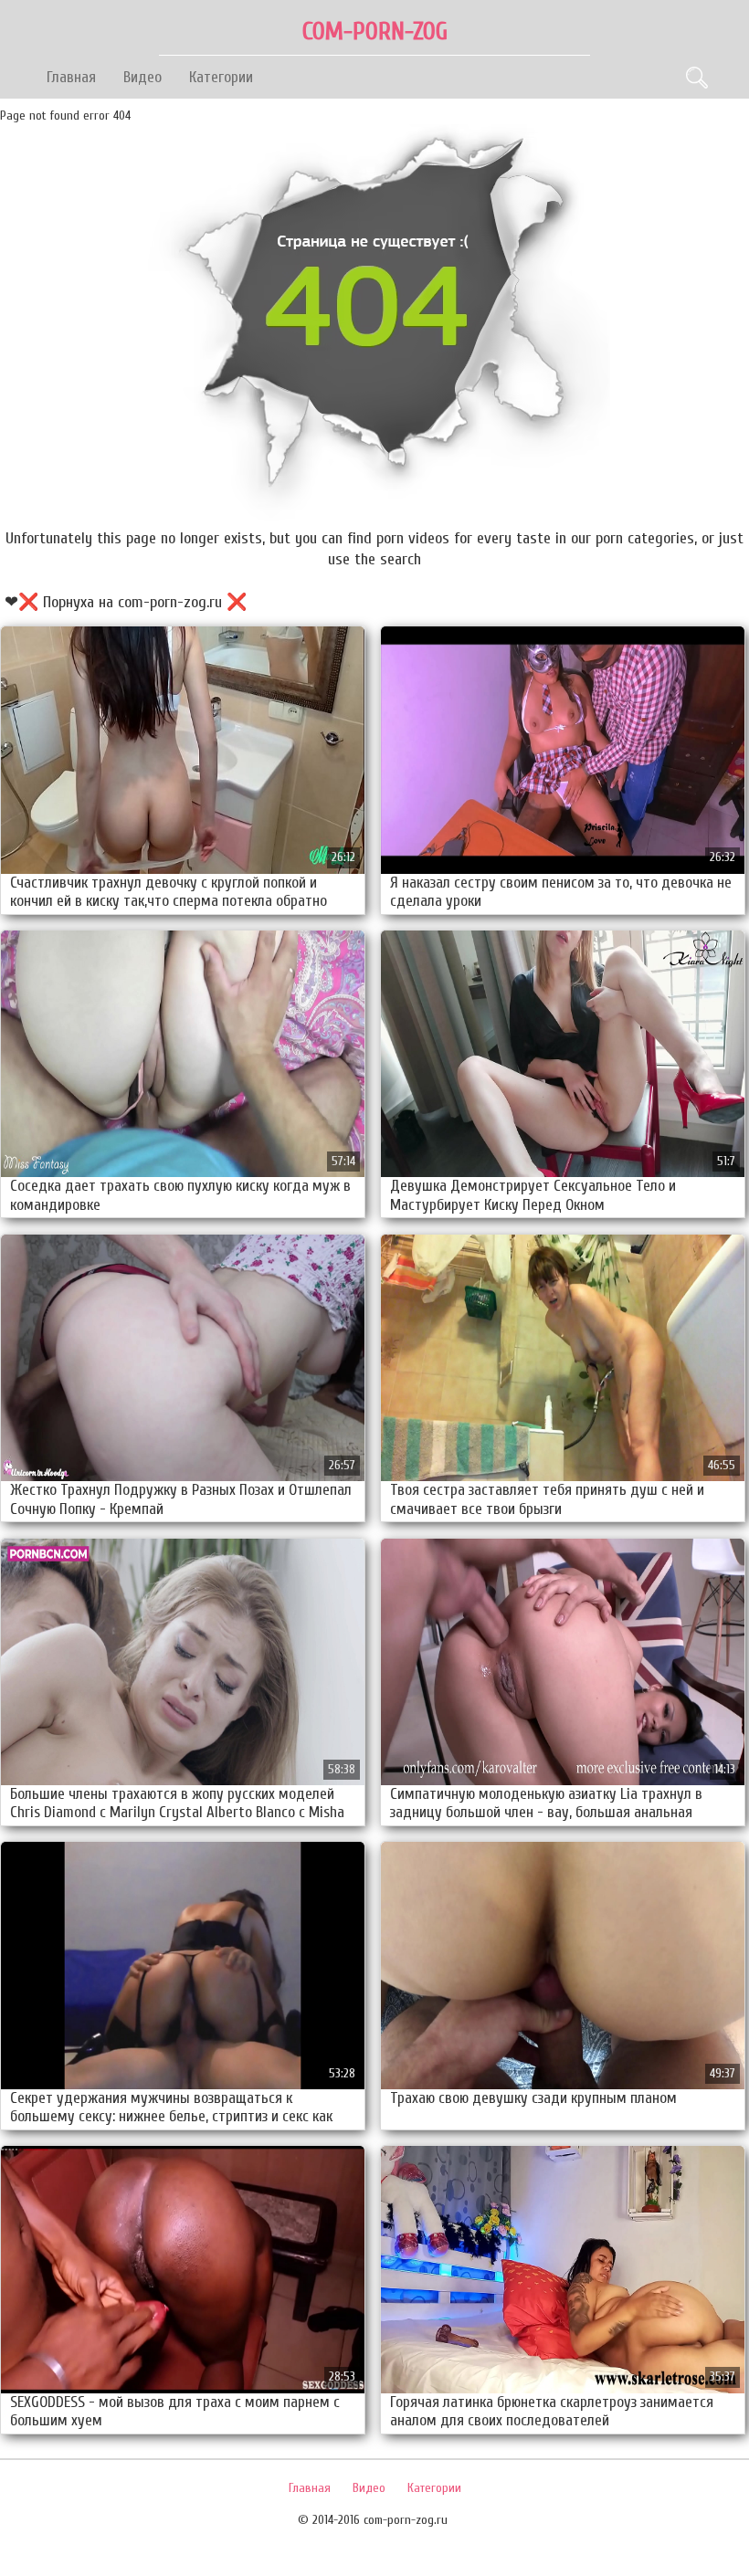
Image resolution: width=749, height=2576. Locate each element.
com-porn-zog (375, 32)
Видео (142, 77)
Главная (71, 77)
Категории (221, 77)
